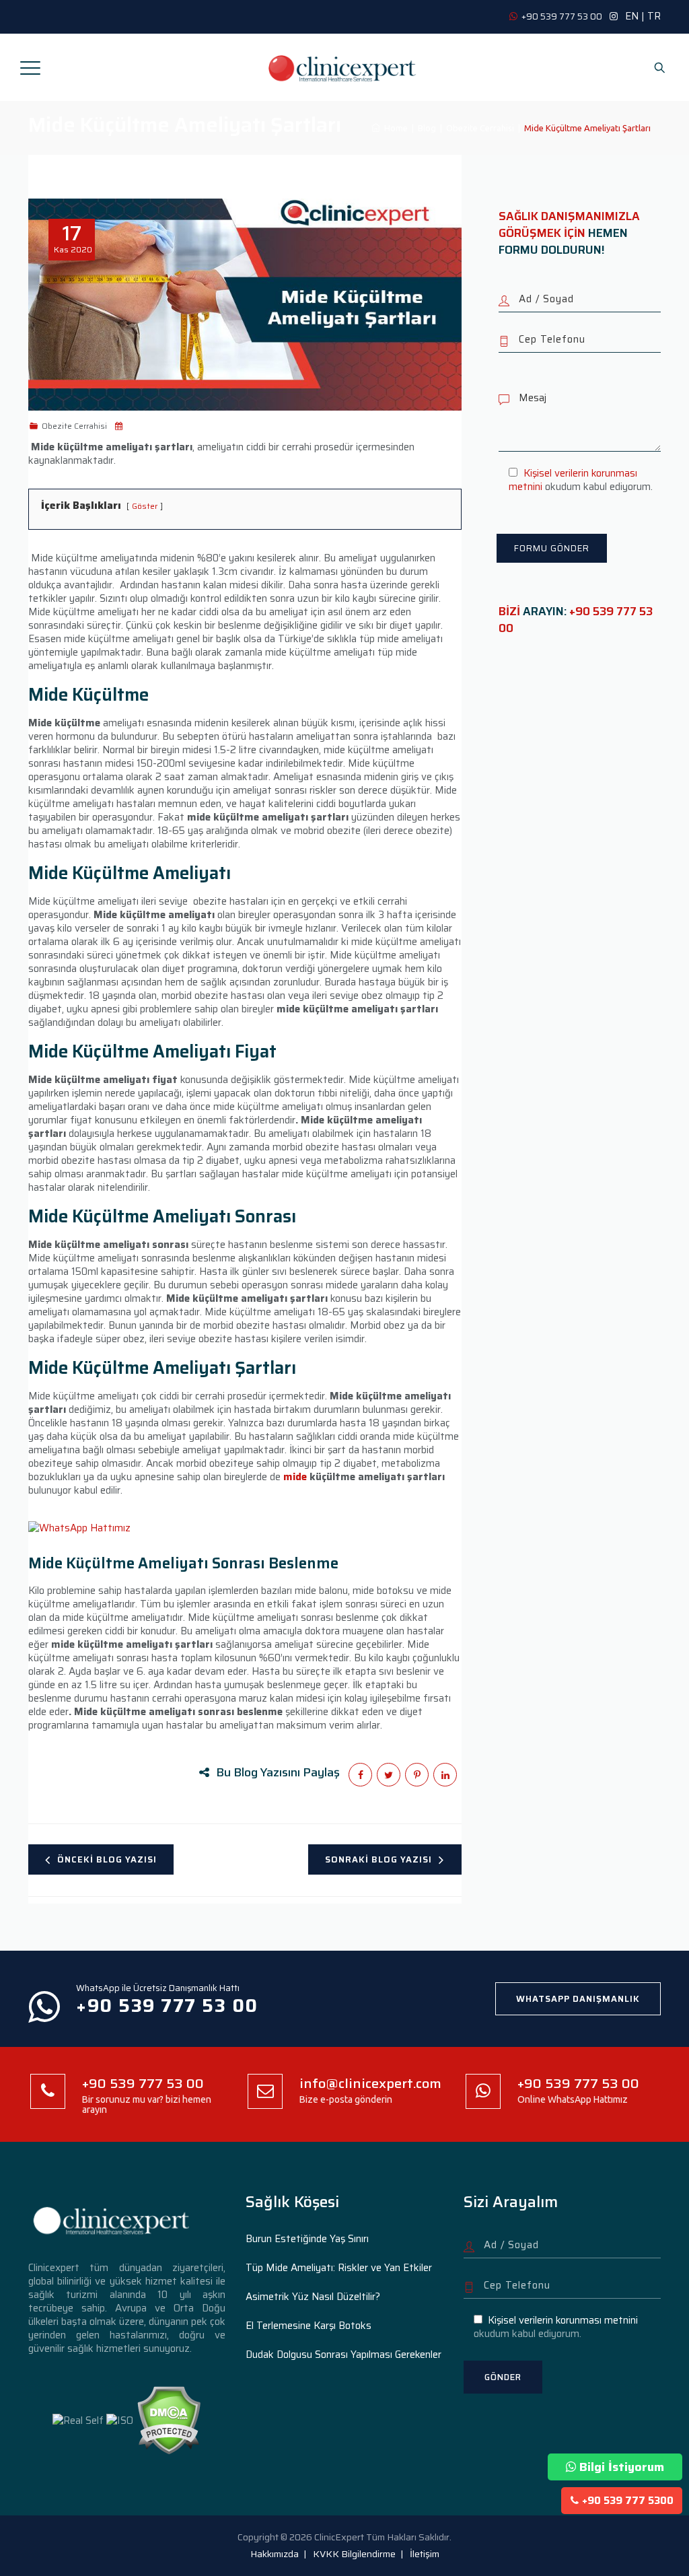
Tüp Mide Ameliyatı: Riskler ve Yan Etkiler (339, 2268)
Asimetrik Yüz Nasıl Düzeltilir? (313, 2297)
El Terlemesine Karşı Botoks (309, 2326)
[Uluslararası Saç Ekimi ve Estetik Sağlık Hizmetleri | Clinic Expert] (343, 67)
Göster (145, 506)
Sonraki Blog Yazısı (378, 1859)
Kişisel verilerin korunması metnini (573, 480)
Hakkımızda (275, 2554)
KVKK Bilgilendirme (354, 2554)
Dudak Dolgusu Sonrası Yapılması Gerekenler (343, 2355)
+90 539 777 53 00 (576, 620)
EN (632, 16)
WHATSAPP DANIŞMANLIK (578, 1999)
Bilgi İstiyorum (622, 2467)
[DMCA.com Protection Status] (169, 2420)
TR (654, 16)
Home (394, 128)
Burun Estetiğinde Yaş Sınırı (307, 2239)
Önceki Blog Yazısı (107, 1859)
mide (295, 1477)
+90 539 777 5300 (628, 2501)
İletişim (425, 2554)
